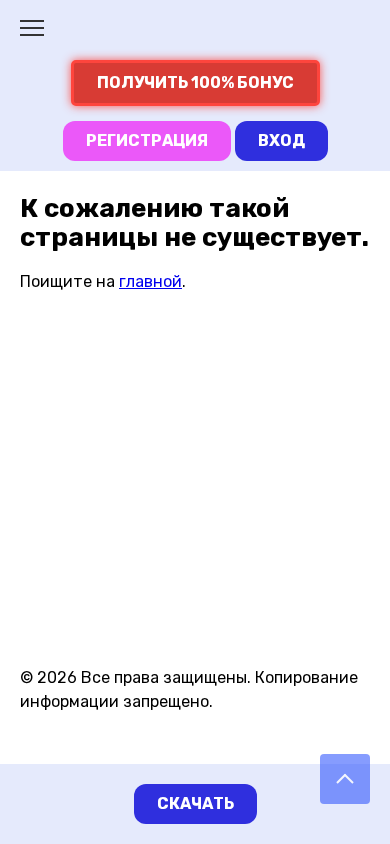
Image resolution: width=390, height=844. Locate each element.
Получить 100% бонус (195, 82)
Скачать (195, 803)
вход (281, 140)
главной (150, 281)
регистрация (147, 140)
